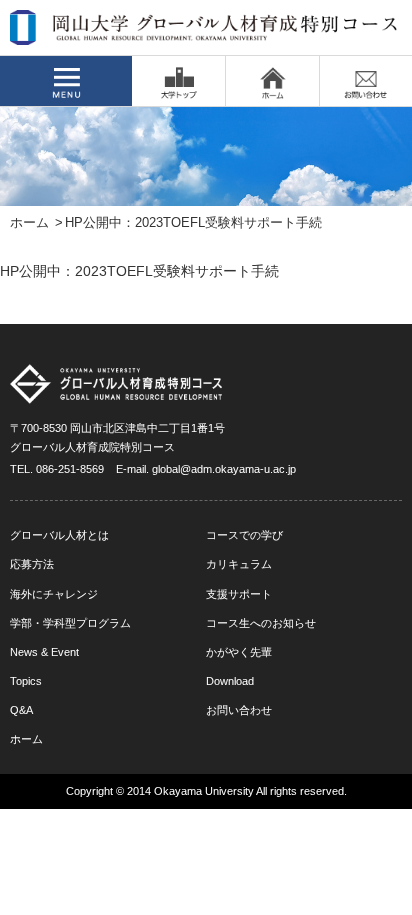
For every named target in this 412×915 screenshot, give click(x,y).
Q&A (21, 710)
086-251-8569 (70, 469)
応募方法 (32, 564)
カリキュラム (239, 564)
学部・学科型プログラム (70, 623)
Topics (26, 681)
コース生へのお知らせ (261, 623)
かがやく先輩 (239, 652)
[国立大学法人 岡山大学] (178, 81)
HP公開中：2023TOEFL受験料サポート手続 (139, 271)
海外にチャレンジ (54, 594)
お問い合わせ (239, 710)
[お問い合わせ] (366, 81)
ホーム (29, 223)
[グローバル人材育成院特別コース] (205, 32)
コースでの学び (244, 535)
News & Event (44, 652)
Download (230, 681)
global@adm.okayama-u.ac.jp (224, 469)
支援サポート (239, 594)
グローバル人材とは (59, 535)
